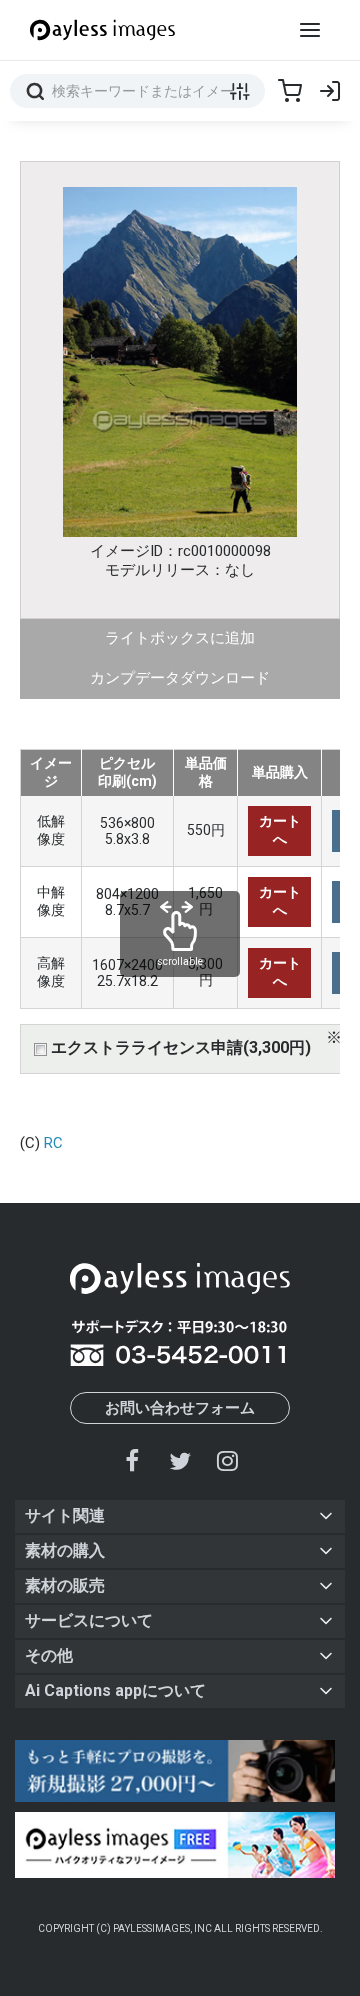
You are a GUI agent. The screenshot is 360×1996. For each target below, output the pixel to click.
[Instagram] (227, 1460)
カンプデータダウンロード (180, 678)
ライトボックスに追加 (180, 638)
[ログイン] (330, 91)
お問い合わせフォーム (180, 1408)
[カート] (290, 91)
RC (53, 1143)
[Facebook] (133, 1460)
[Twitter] (180, 1460)
